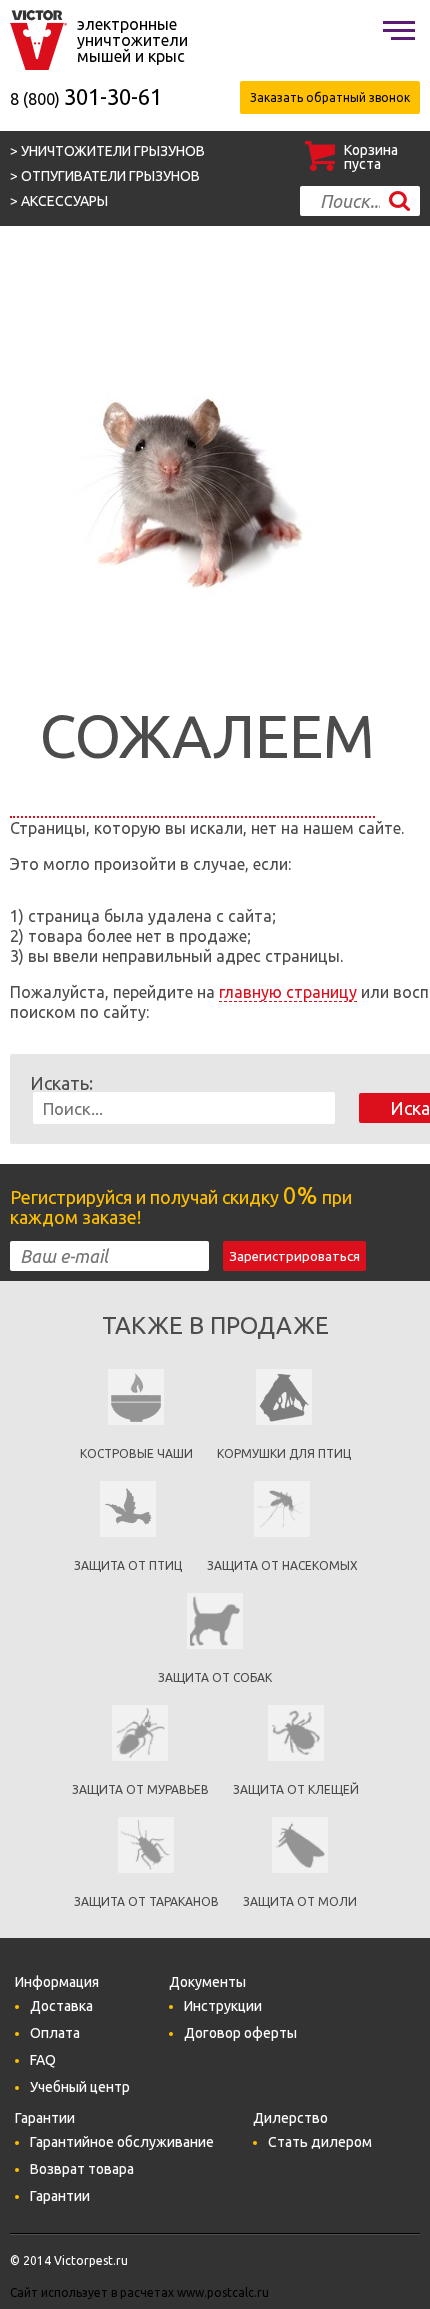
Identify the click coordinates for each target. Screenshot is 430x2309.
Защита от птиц (128, 1565)
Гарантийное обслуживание (122, 2142)
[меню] (399, 30)
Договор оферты (240, 2033)
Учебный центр (80, 2087)
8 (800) (86, 99)
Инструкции (223, 2006)
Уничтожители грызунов (113, 151)
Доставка (61, 2006)
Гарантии (60, 2196)
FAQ (43, 2060)
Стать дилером (320, 2142)
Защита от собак (215, 1677)
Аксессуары (64, 201)
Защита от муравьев (140, 1789)
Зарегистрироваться (294, 1256)
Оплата (55, 2033)
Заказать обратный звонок (330, 97)
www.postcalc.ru (223, 2292)
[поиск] (399, 201)
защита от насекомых (282, 1565)
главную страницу (288, 992)
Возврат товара (82, 2169)
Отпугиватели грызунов (110, 176)
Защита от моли (300, 1901)
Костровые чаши (136, 1453)
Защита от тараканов (146, 1901)
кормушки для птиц (284, 1453)
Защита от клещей (296, 1789)
